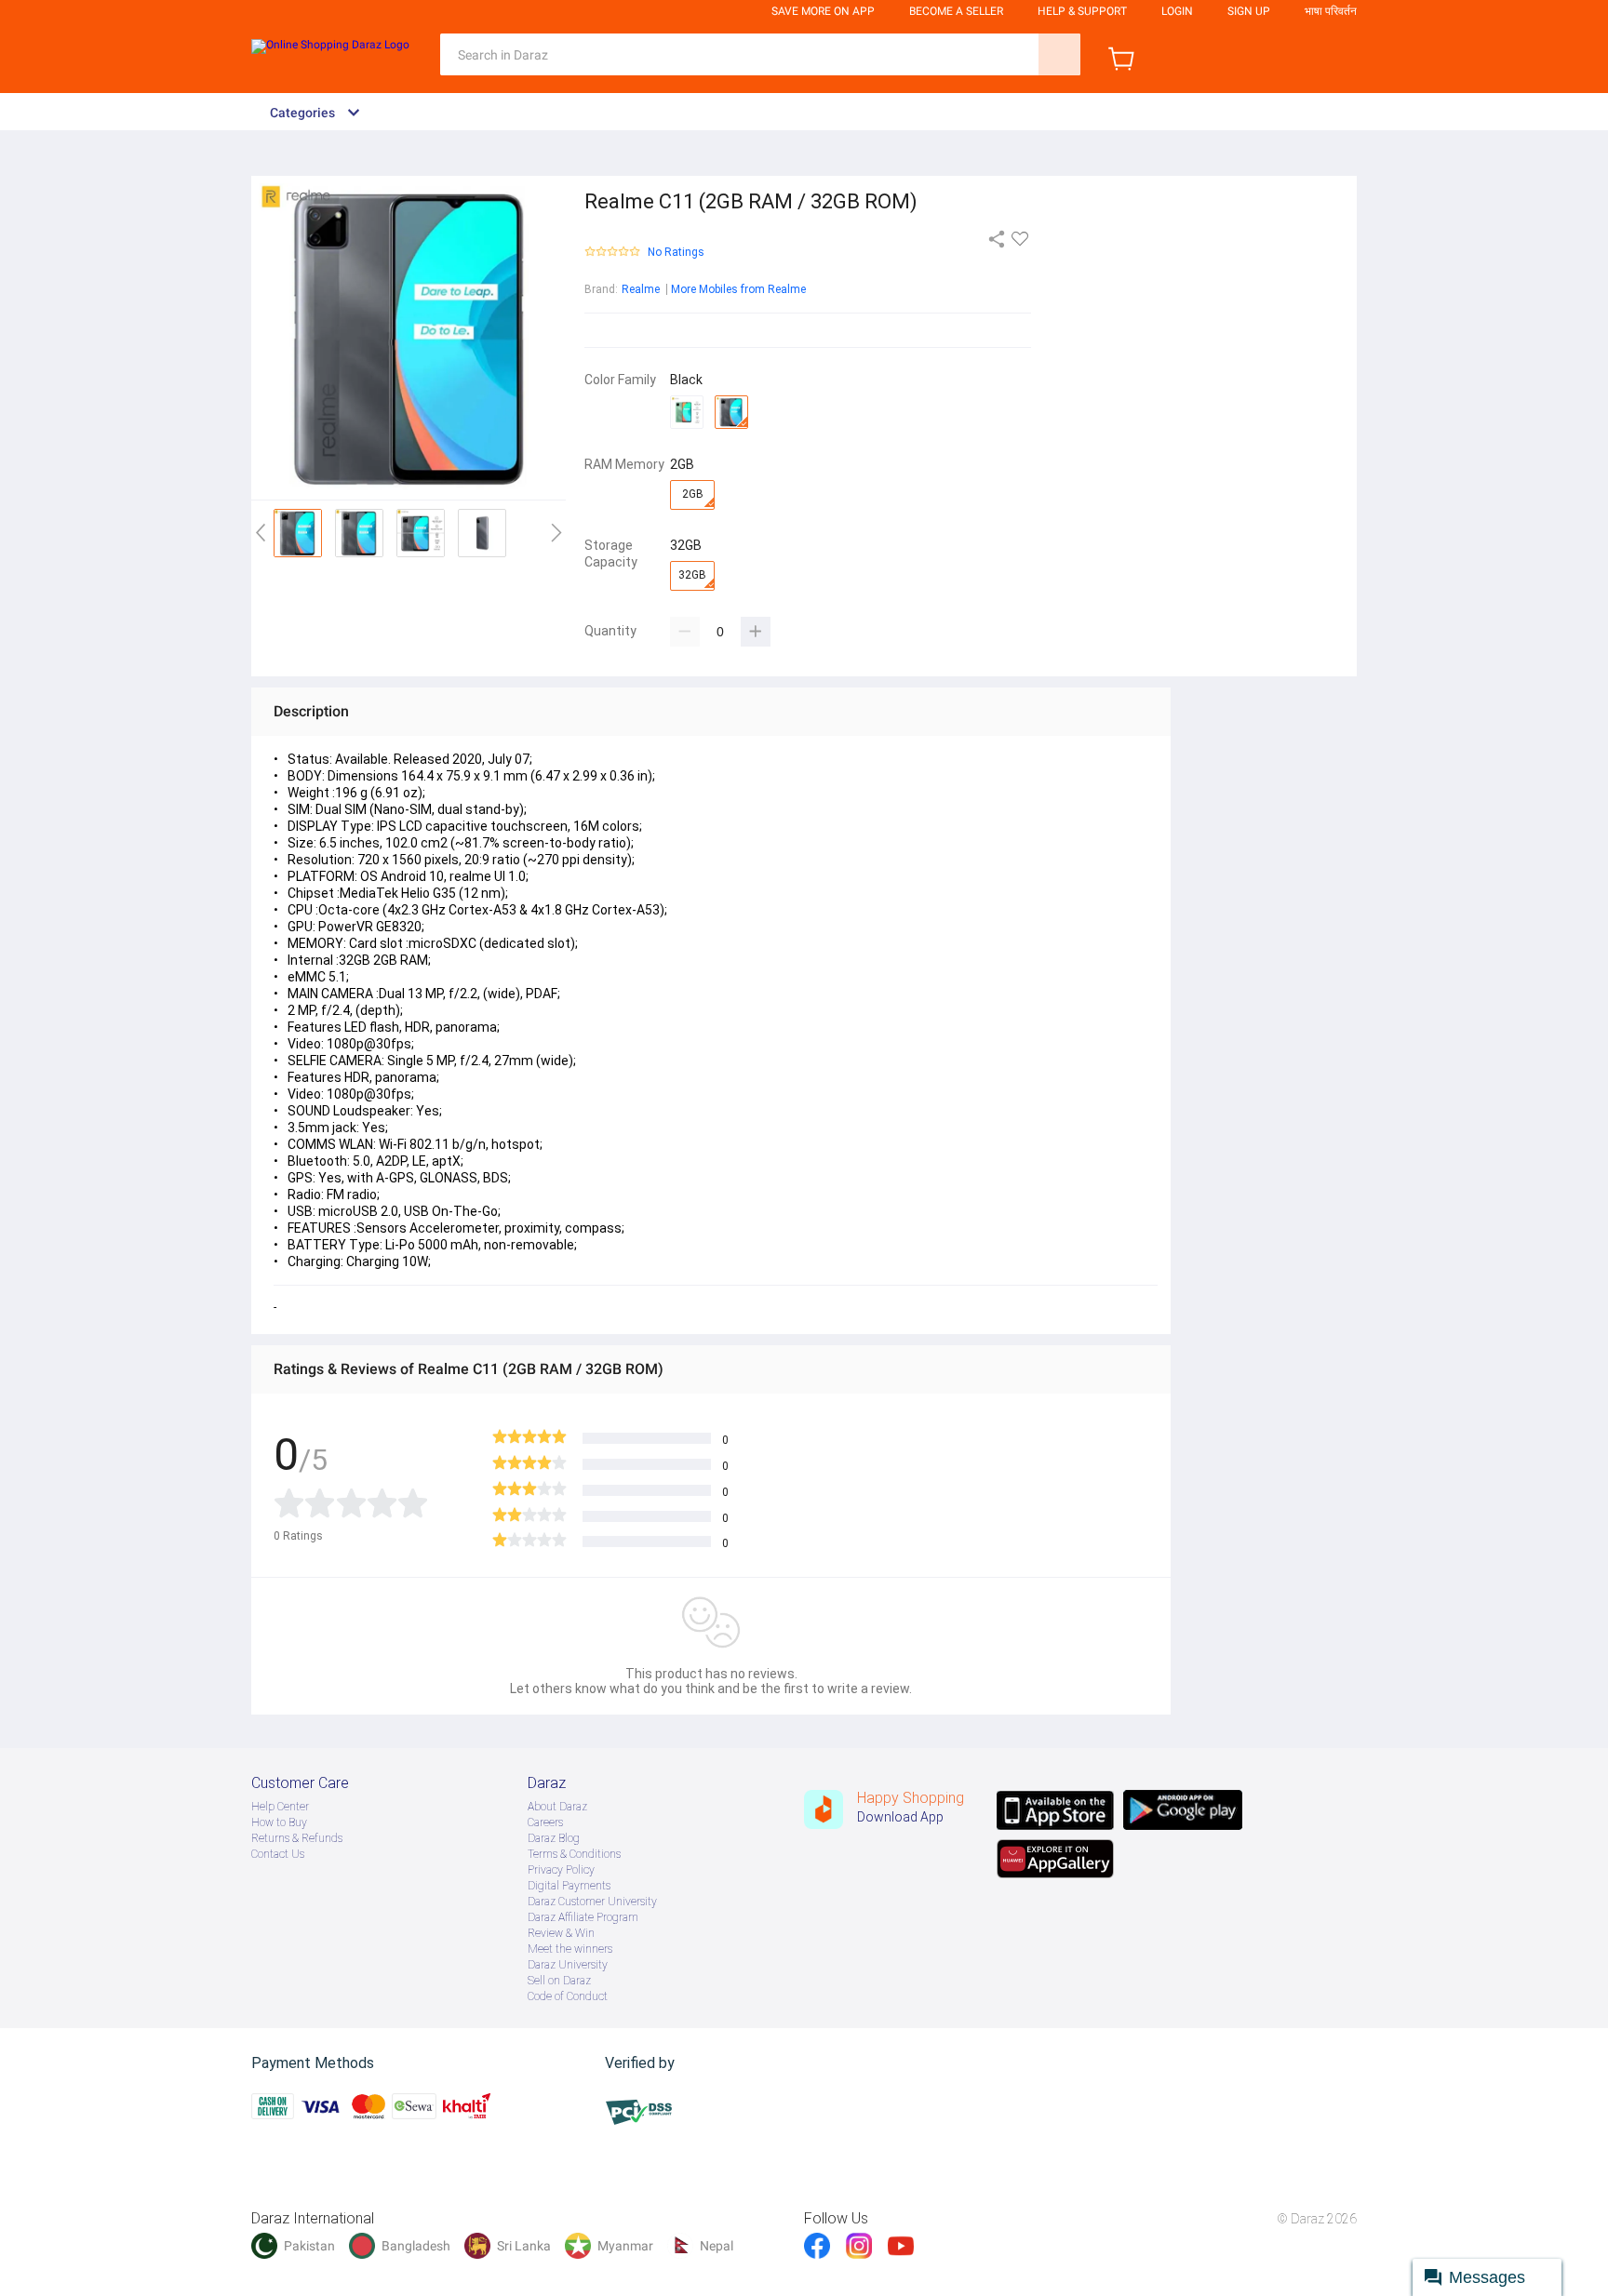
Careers (545, 1822)
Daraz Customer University (592, 1902)
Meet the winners (570, 1949)
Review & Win (561, 1933)
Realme (641, 289)
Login (1177, 11)
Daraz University (568, 1965)
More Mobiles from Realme (738, 289)
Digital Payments (569, 1886)
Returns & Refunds (297, 1838)
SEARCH (1059, 54)
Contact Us (278, 1854)
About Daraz (557, 1807)
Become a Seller (956, 11)
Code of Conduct (568, 1996)
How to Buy (279, 1822)
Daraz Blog (554, 1838)
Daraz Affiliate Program (583, 1917)
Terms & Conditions (574, 1854)
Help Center (280, 1807)
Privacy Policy (561, 1870)
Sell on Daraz (559, 1981)
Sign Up (1249, 11)
